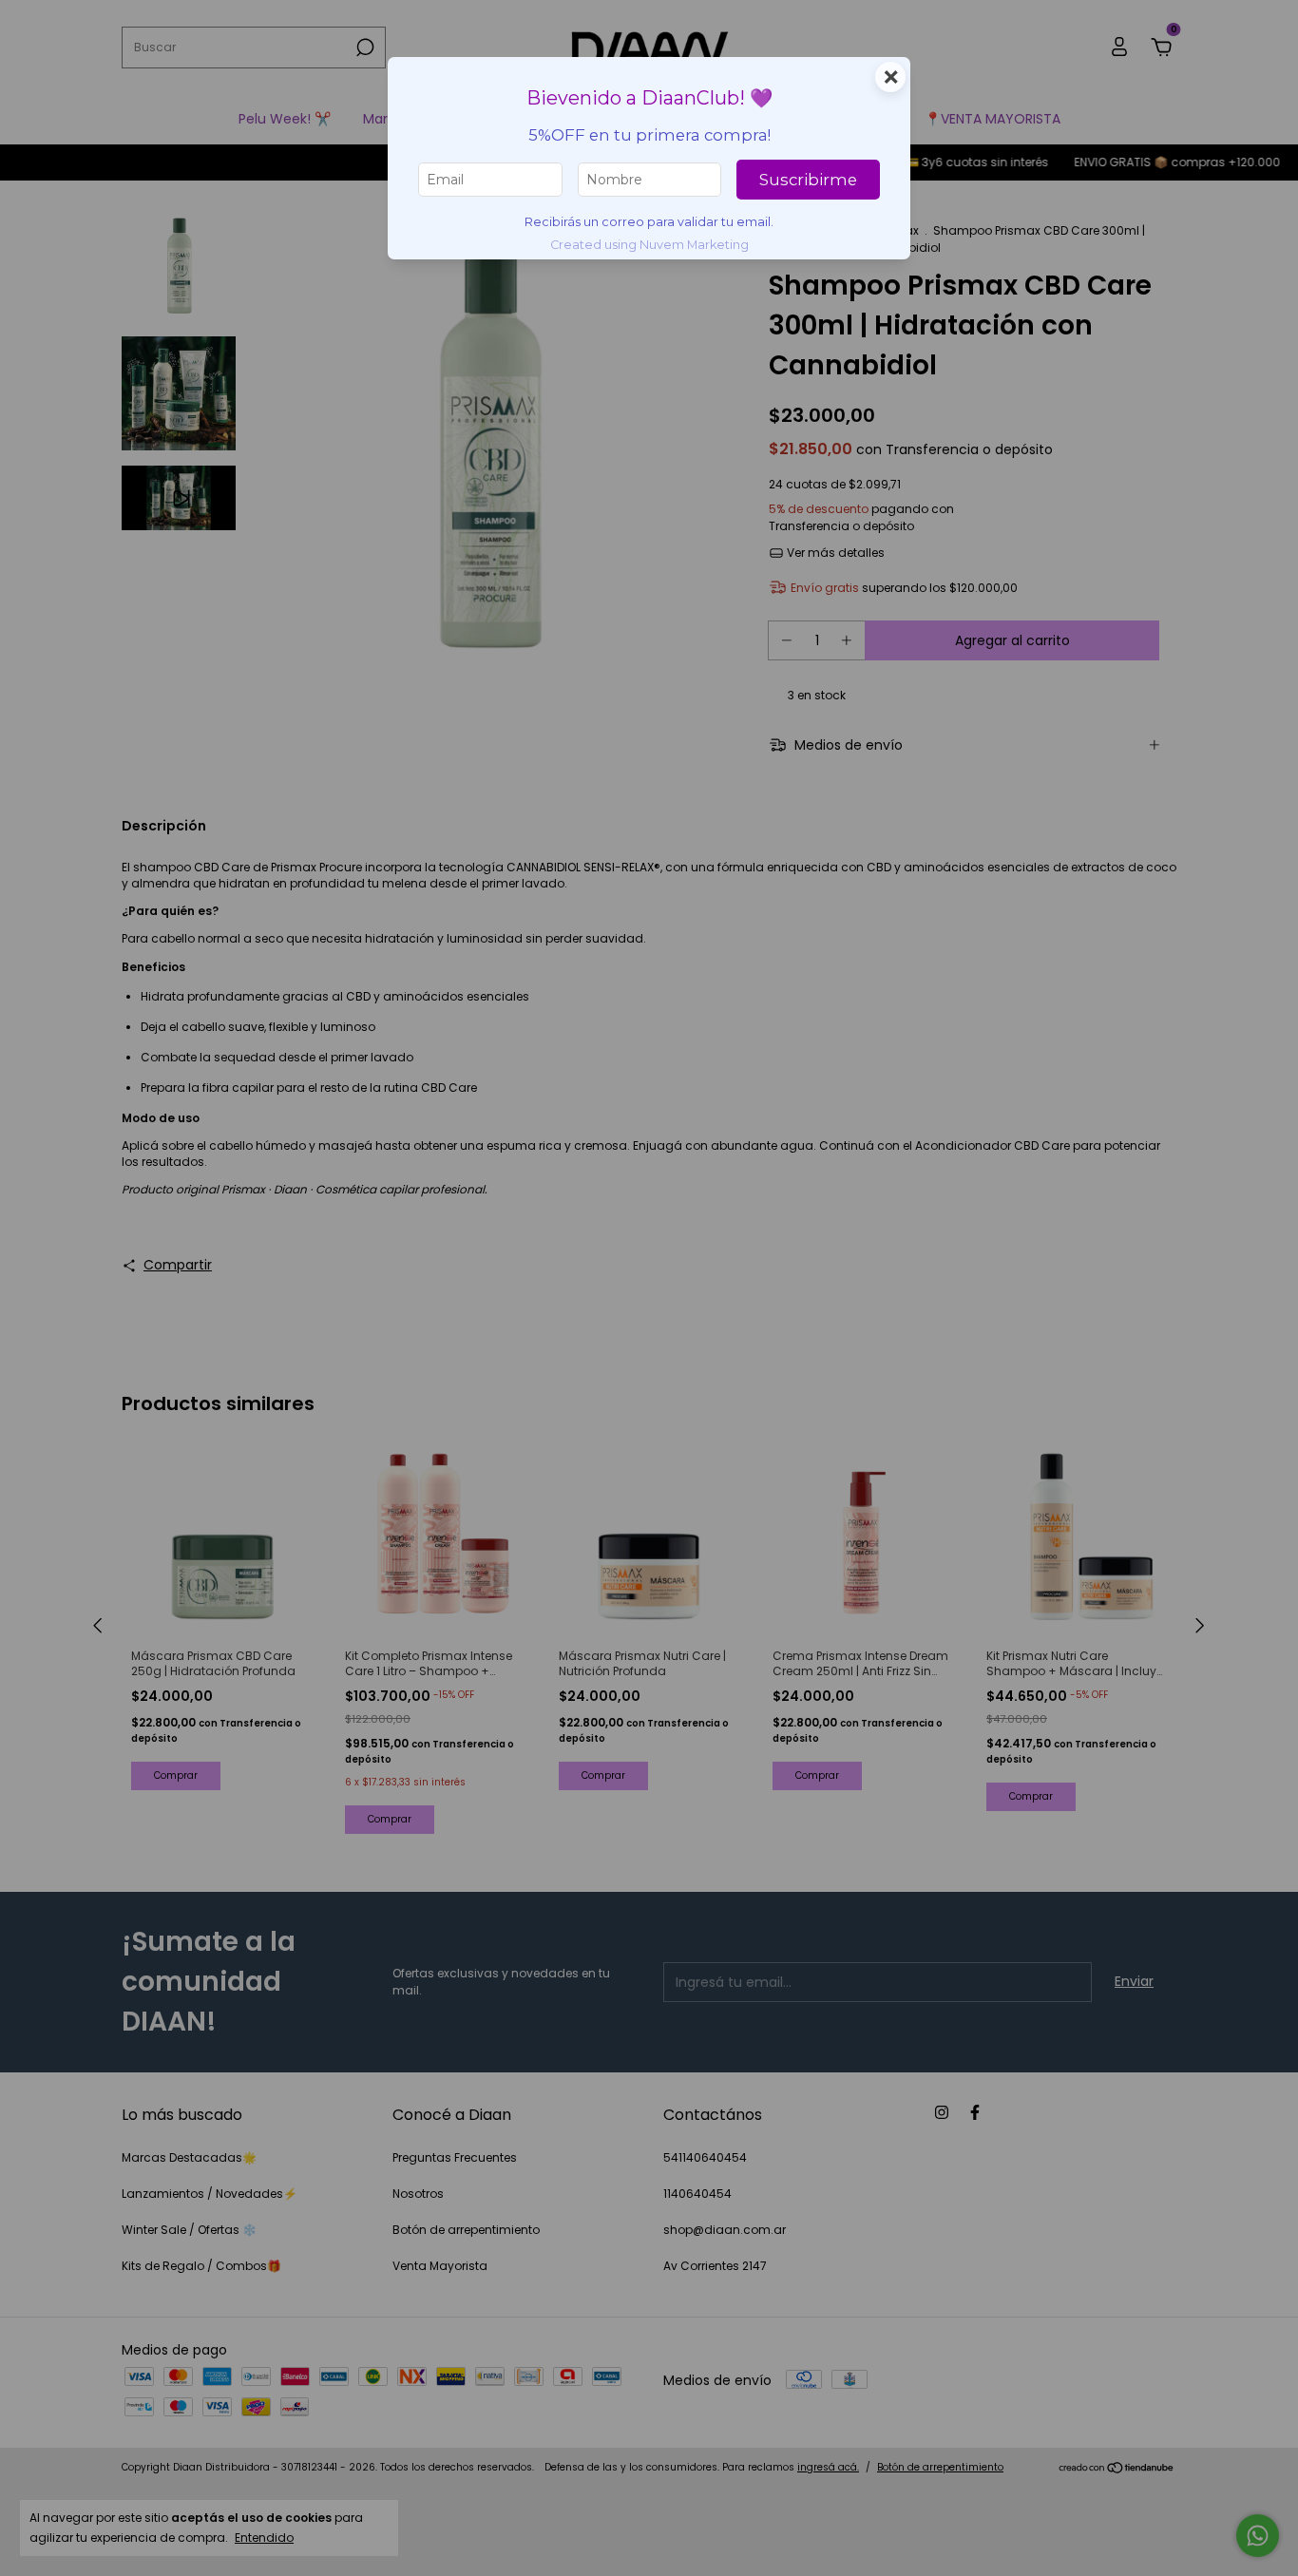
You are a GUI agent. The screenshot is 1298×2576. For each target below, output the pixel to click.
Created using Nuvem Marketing (649, 245)
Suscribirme (808, 180)
